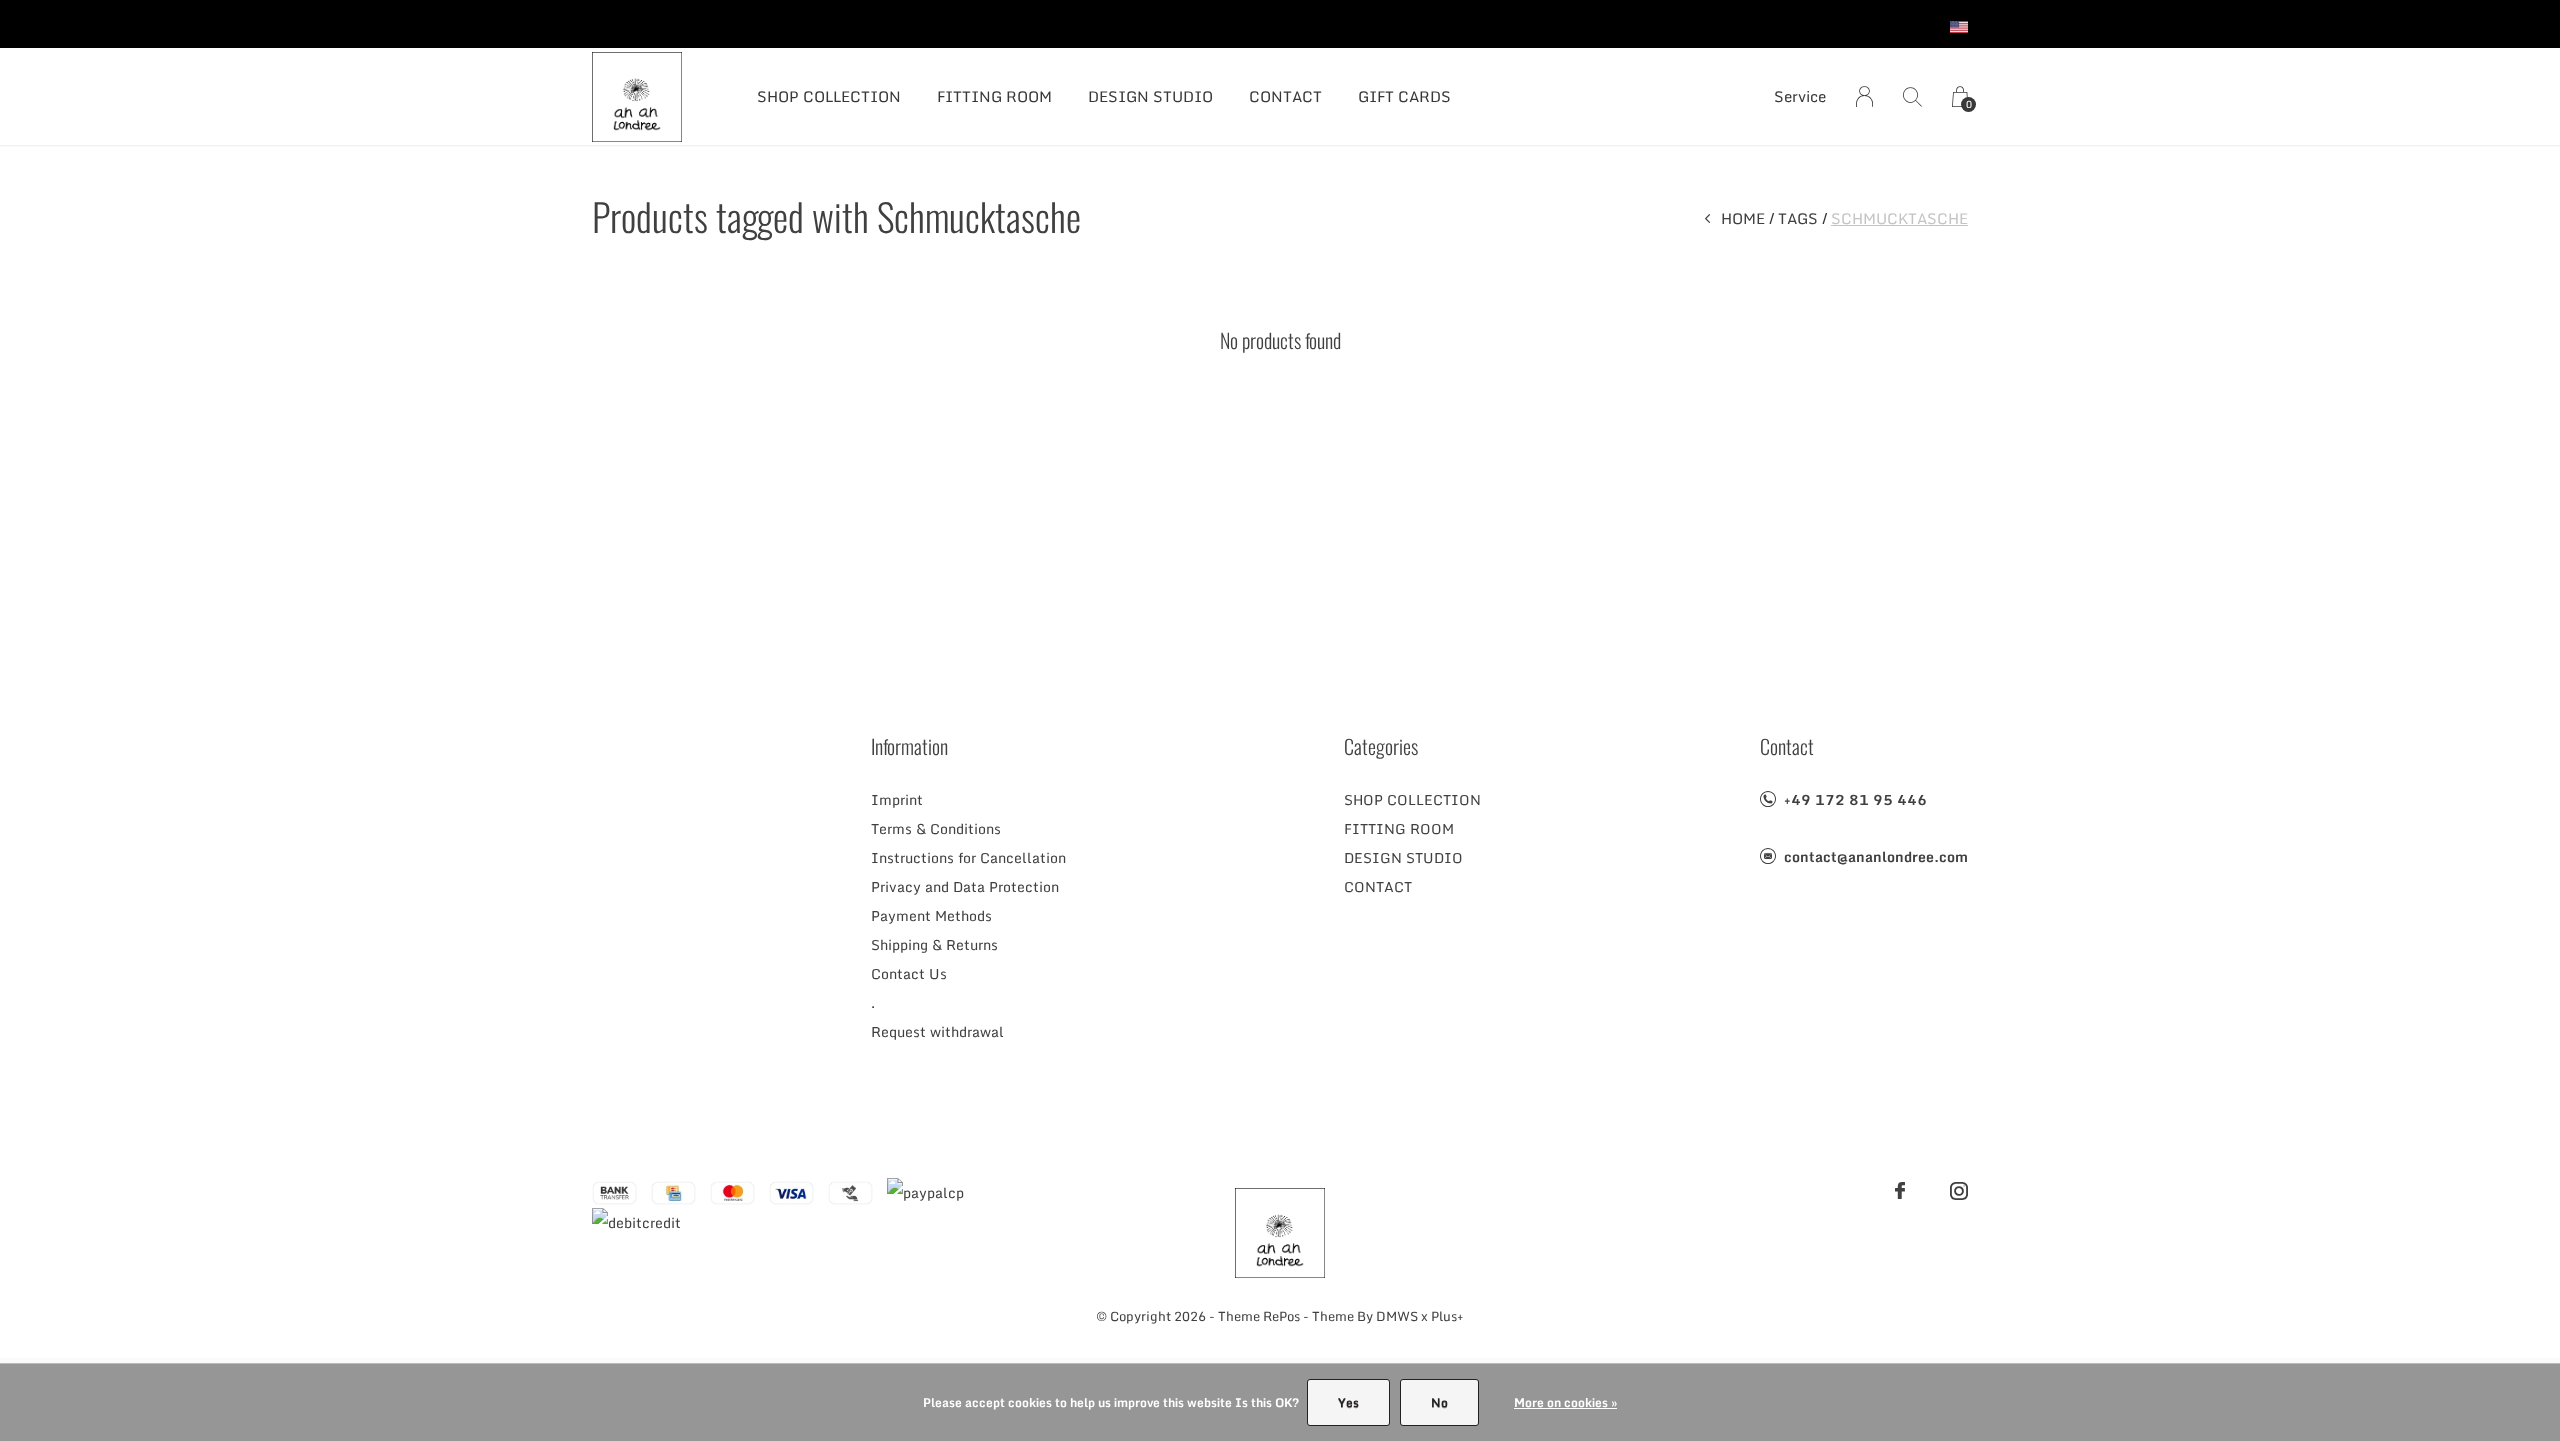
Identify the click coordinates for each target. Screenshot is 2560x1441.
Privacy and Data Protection (965, 886)
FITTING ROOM (994, 96)
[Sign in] (1864, 96)
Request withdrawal (937, 1031)
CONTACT (1285, 96)
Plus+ (1447, 1316)
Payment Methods (931, 915)
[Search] (1912, 96)
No (1439, 1402)
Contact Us (909, 973)
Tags (1798, 218)
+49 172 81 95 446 (1855, 799)
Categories (1381, 746)
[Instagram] (1959, 1191)
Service (1800, 96)
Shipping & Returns (934, 944)
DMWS (1397, 1316)
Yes (1348, 1402)
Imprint (897, 799)
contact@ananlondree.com (1876, 856)
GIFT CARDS (1404, 96)
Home (1743, 218)
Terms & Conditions (936, 828)
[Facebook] (1900, 1191)
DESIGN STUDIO (1150, 96)
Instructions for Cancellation (968, 857)
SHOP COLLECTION (829, 96)
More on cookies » (1565, 1402)
